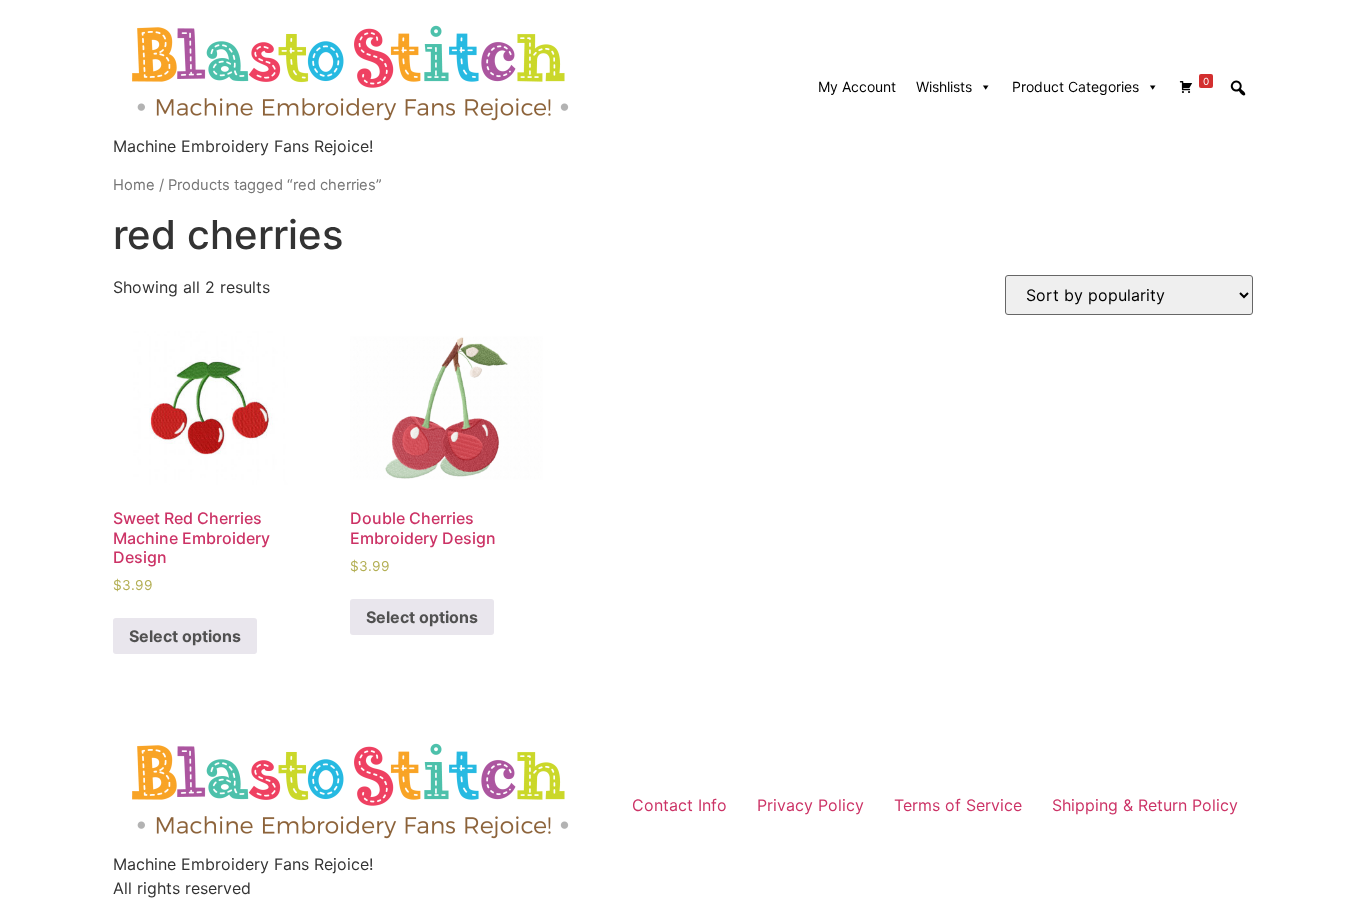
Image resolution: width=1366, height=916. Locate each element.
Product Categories (1075, 86)
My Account (857, 86)
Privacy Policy (810, 805)
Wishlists (944, 86)
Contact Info (679, 805)
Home (134, 185)
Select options (185, 636)
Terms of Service (958, 805)
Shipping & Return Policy (1145, 805)
